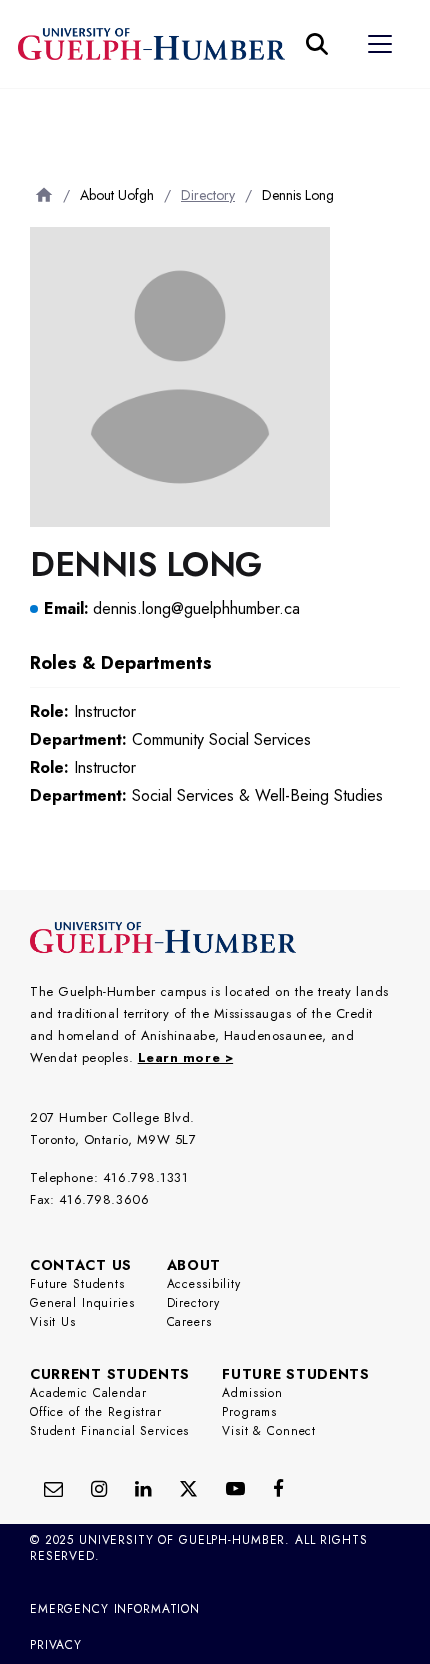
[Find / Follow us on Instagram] (99, 1488)
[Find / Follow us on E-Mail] (53, 1488)
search (48, 120)
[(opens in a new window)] (143, 1488)
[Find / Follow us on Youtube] (235, 1488)
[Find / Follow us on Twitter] (188, 1488)
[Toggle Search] (317, 44)
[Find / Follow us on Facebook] (278, 1488)
